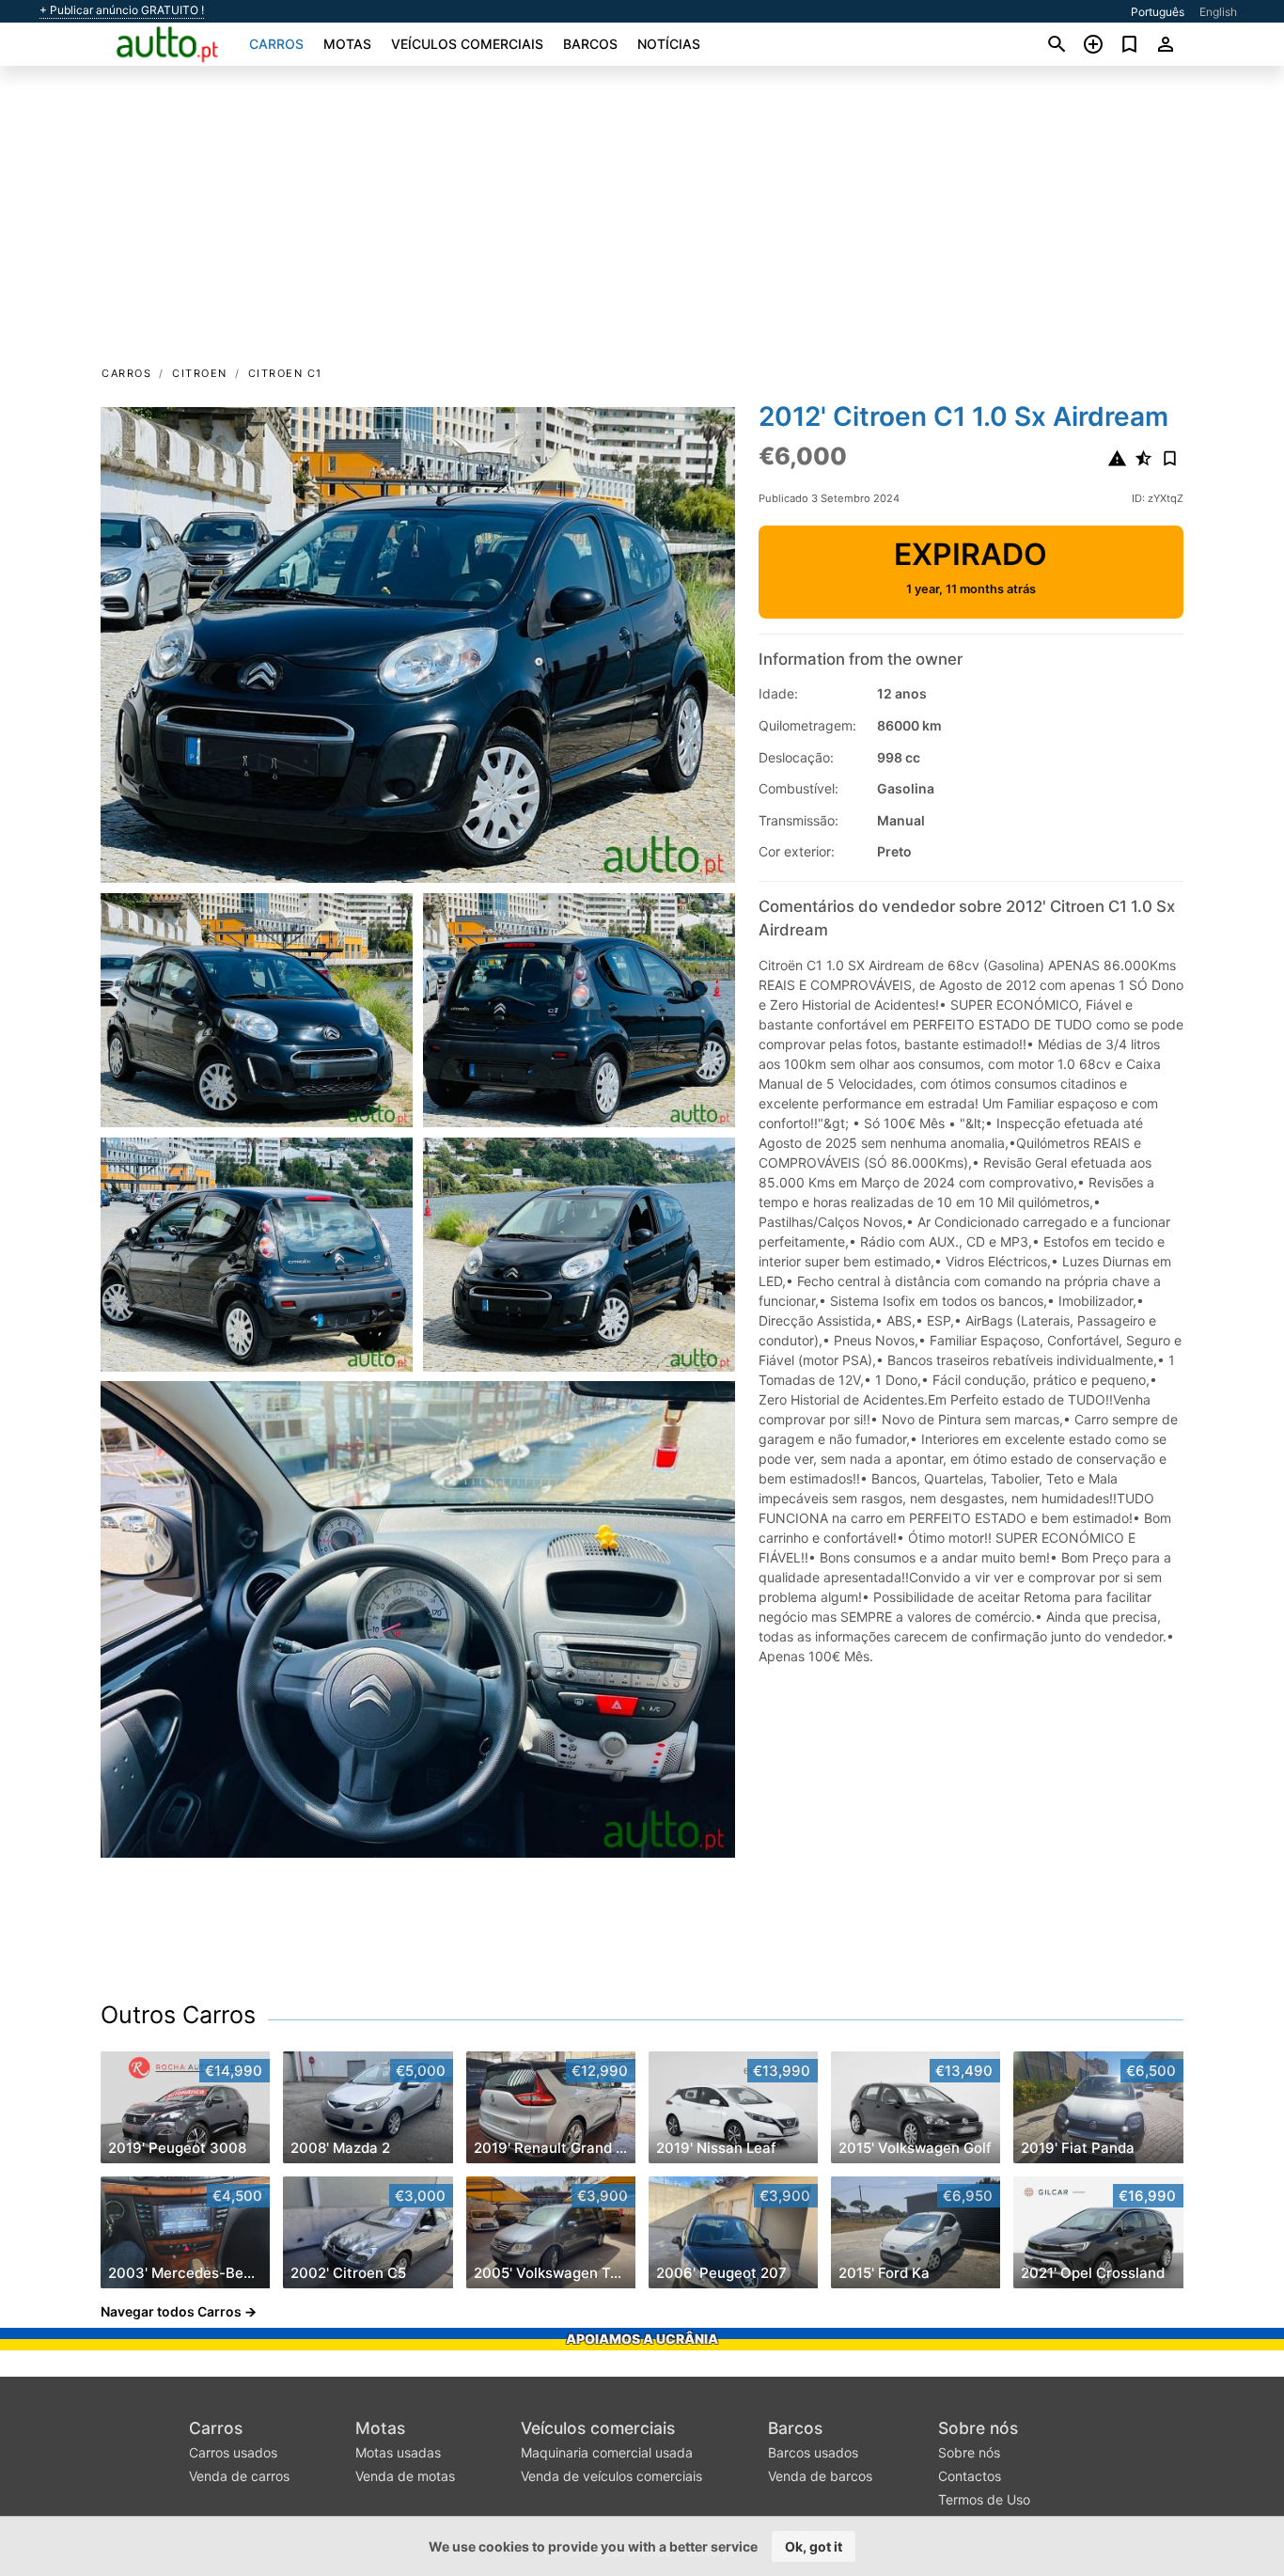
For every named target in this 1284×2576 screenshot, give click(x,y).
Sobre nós (978, 2428)
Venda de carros (239, 2476)
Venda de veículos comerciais (611, 2476)
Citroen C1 (285, 373)
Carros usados (233, 2452)
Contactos (970, 2476)
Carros (276, 44)
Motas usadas (398, 2452)
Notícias (669, 44)
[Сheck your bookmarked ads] (1129, 44)
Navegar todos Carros (171, 2311)
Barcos (590, 44)
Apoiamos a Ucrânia (642, 2339)
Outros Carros (178, 2015)
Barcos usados (813, 2452)
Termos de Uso (984, 2499)
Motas (347, 44)
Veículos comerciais (467, 44)
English (1218, 12)
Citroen (200, 373)
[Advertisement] (642, 222)
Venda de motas (405, 2476)
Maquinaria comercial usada (607, 2452)
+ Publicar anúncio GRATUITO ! (122, 10)
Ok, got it (814, 2546)
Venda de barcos (820, 2476)
